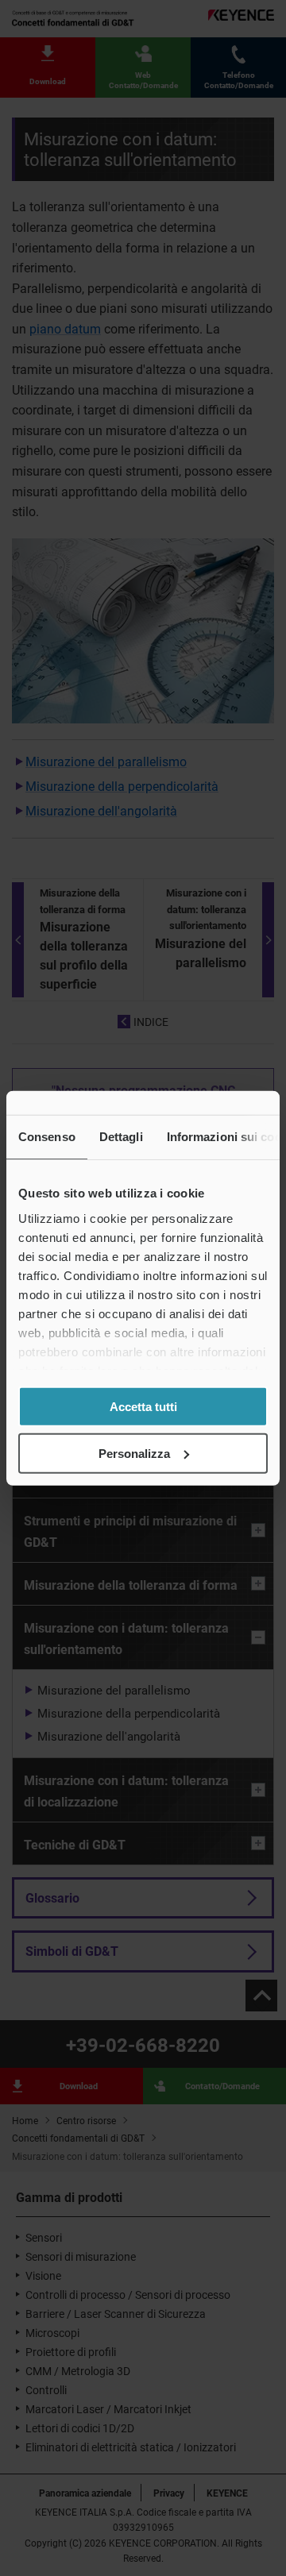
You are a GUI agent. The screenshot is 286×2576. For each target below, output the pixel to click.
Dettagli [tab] (121, 1137)
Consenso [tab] (47, 1137)
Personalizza (134, 1453)
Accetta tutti (143, 1407)
